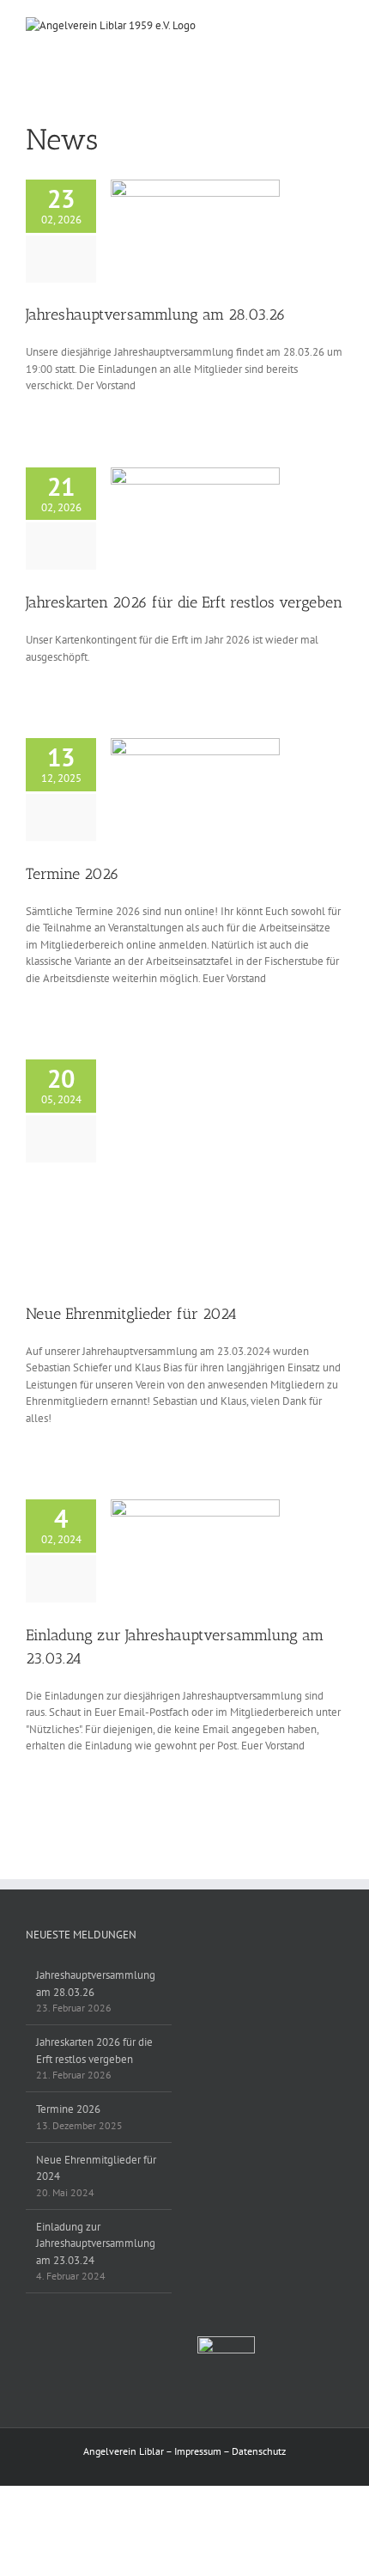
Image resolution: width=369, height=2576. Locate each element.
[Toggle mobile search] (305, 26)
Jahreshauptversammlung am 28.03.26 (156, 314)
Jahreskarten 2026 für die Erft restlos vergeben (184, 602)
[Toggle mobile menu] (336, 26)
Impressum (198, 2451)
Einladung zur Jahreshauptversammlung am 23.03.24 (96, 2243)
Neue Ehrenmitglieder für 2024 (131, 1314)
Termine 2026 (73, 874)
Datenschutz (259, 2451)
